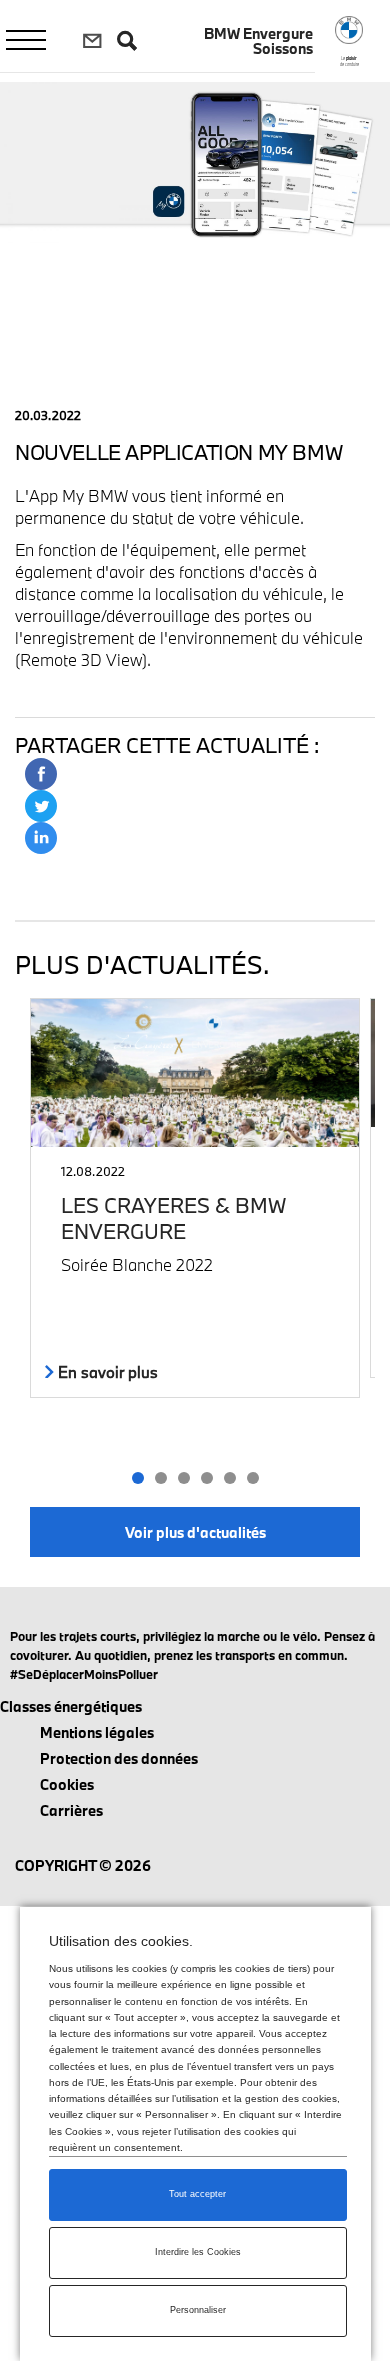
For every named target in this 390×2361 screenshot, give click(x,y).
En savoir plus (106, 1372)
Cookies (67, 1784)
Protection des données (119, 1758)
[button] (137, 1478)
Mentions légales (97, 1732)
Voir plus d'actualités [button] (195, 1532)
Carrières (71, 1810)
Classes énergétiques (71, 1706)
